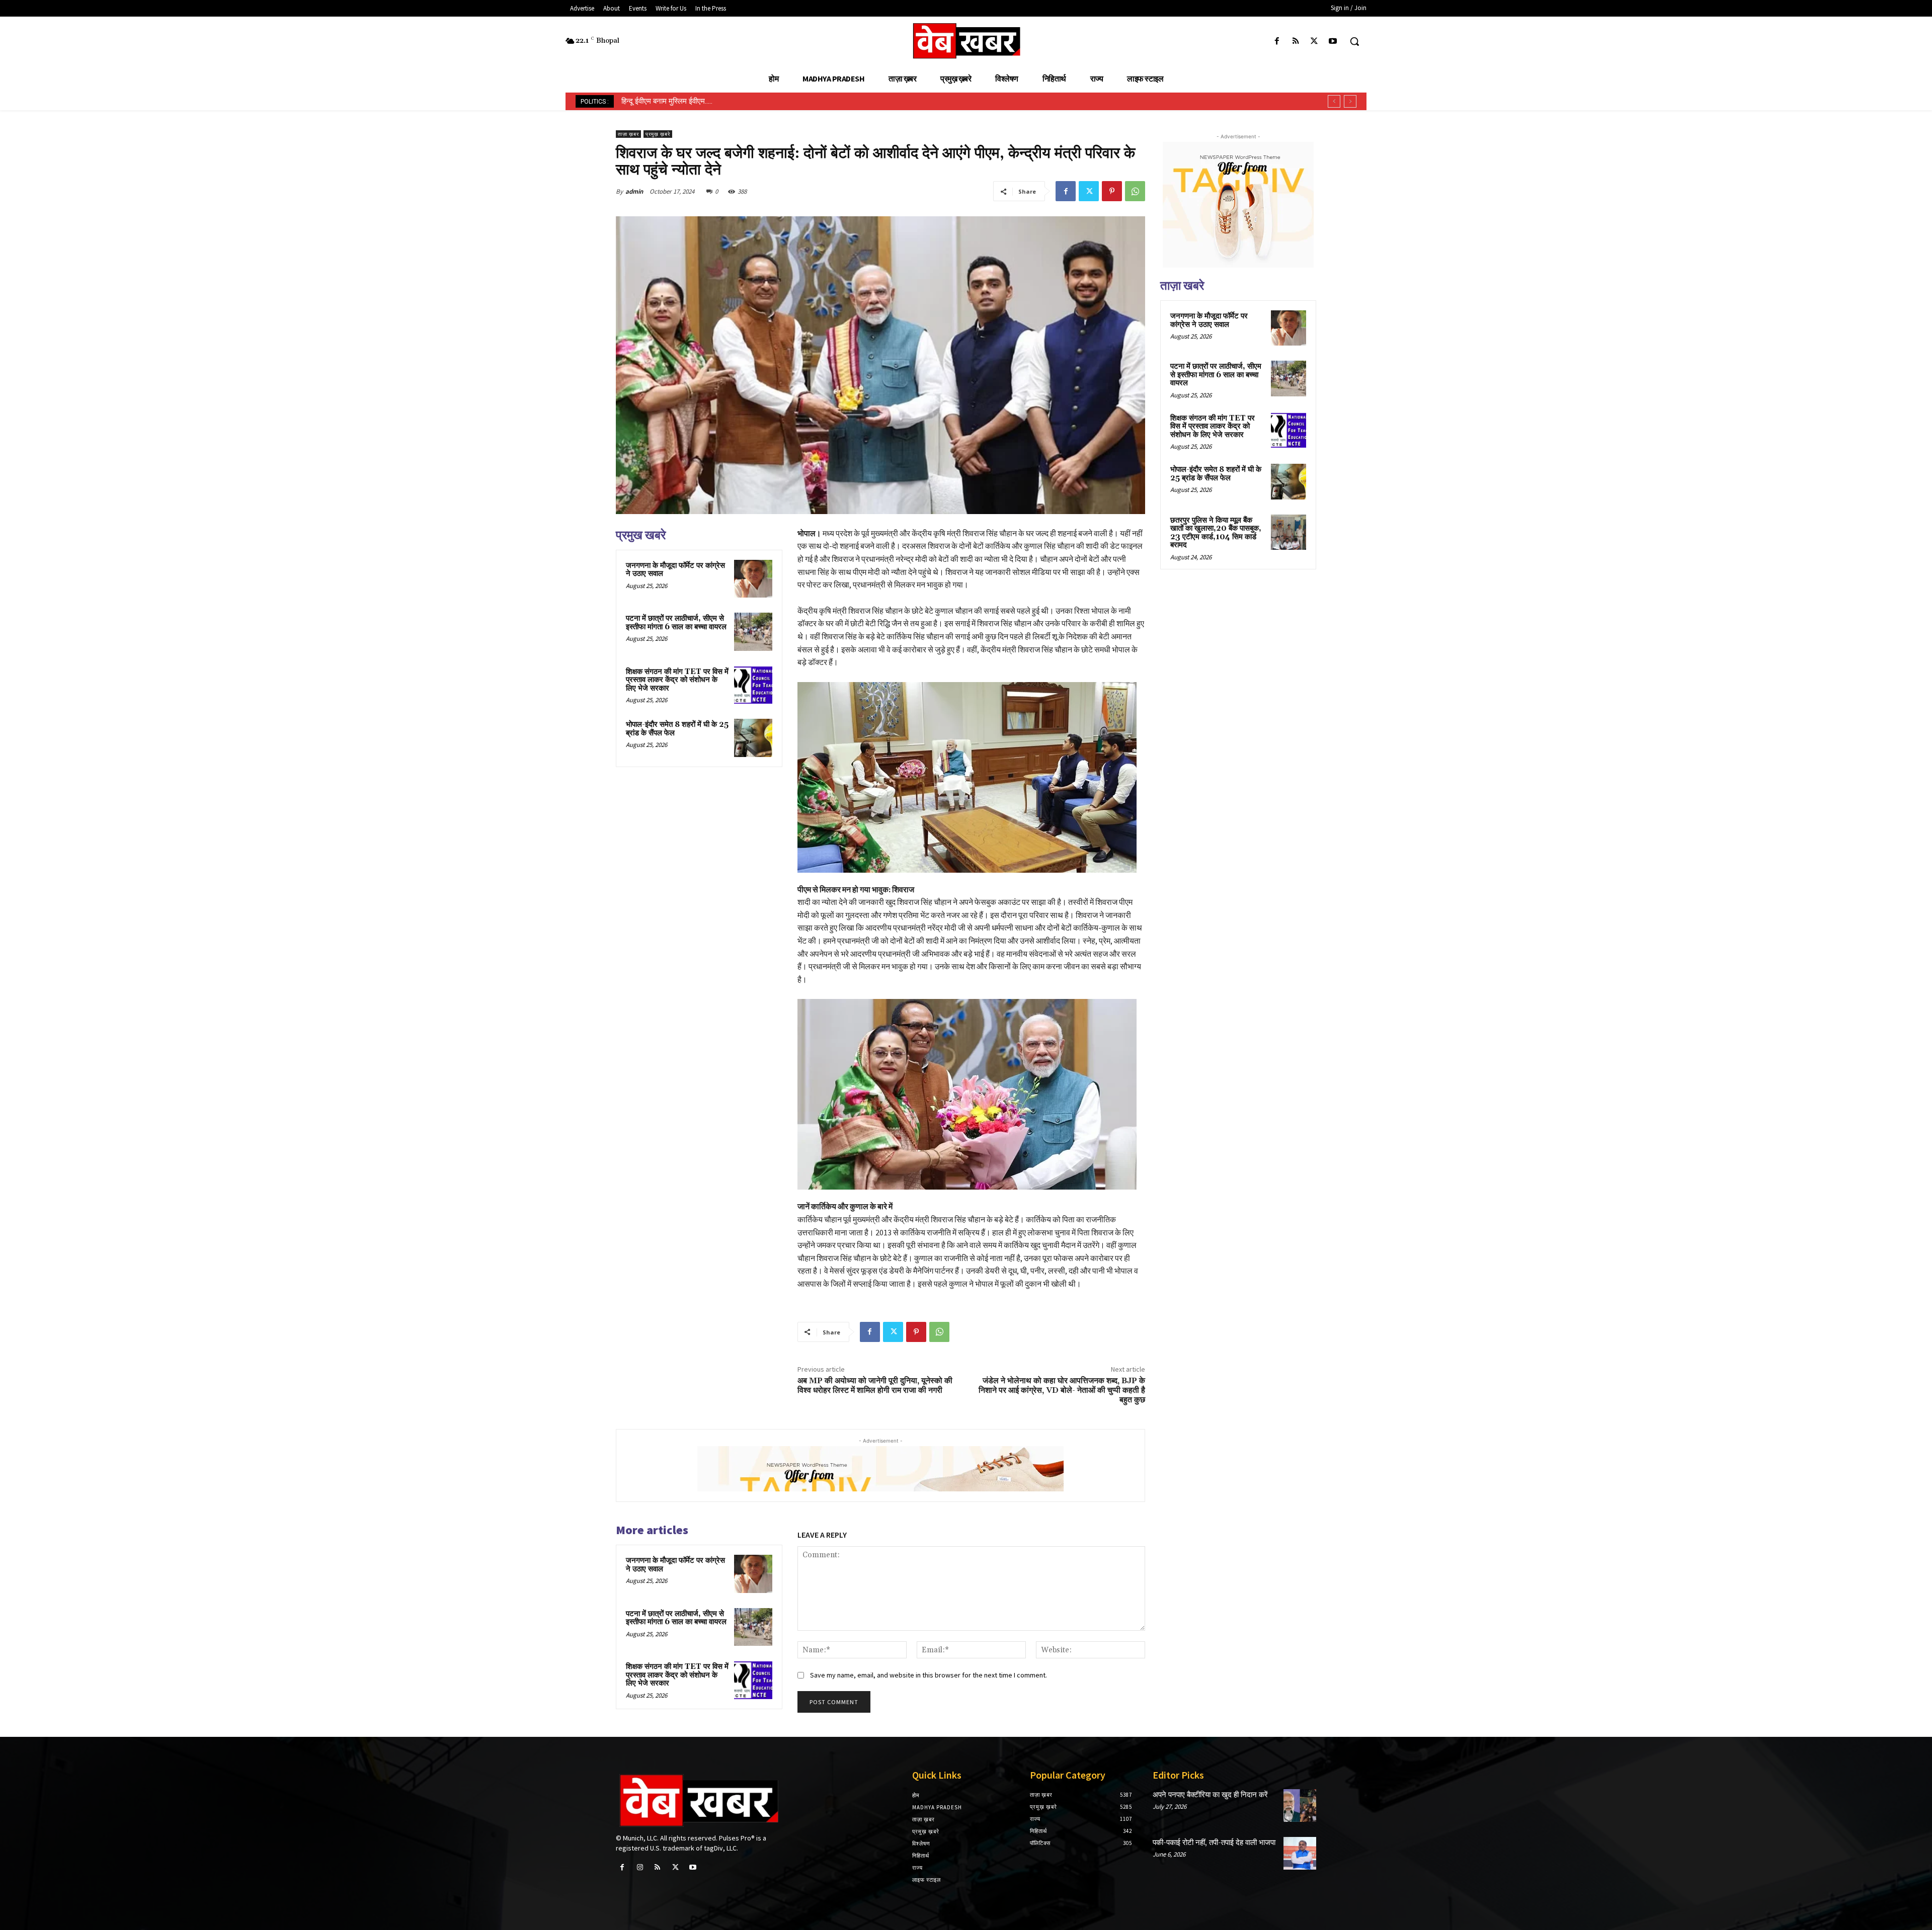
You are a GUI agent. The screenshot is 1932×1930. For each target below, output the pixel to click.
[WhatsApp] (1135, 191)
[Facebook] (1277, 41)
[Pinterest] (1112, 191)
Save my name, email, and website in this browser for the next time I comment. (929, 1675)
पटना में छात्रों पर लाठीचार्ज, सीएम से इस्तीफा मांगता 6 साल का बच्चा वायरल (676, 623)
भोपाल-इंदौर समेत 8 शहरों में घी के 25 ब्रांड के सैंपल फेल (677, 729)
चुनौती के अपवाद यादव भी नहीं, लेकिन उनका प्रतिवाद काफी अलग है (711, 101)
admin (634, 191)
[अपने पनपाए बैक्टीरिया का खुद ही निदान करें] (1300, 1806)
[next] (1350, 101)
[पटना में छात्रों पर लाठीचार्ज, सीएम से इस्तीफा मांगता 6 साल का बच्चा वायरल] (753, 632)
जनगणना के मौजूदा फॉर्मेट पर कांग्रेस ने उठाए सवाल (675, 570)
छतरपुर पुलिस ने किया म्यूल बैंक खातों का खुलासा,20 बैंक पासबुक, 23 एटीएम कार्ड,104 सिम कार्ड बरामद (1216, 533)
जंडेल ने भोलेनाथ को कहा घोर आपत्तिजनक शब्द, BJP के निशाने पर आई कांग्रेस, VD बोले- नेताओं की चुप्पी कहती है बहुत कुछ (1062, 1390)
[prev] (1334, 101)
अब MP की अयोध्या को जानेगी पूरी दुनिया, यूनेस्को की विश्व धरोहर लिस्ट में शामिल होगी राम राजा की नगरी (875, 1386)
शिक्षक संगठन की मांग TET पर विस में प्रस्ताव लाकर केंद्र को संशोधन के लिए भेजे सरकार (677, 680)
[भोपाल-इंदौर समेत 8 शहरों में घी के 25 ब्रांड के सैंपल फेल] (753, 738)
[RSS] (1295, 41)
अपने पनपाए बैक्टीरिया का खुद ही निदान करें (1210, 1795)
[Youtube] (1333, 41)
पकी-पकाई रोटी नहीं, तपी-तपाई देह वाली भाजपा (1214, 1843)
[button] (1354, 41)
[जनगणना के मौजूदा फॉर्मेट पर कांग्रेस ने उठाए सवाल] (753, 579)
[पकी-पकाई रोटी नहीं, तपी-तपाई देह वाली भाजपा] (1300, 1853)
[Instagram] (640, 1867)
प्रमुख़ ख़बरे (658, 134)
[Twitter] (1314, 41)
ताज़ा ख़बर (628, 134)
